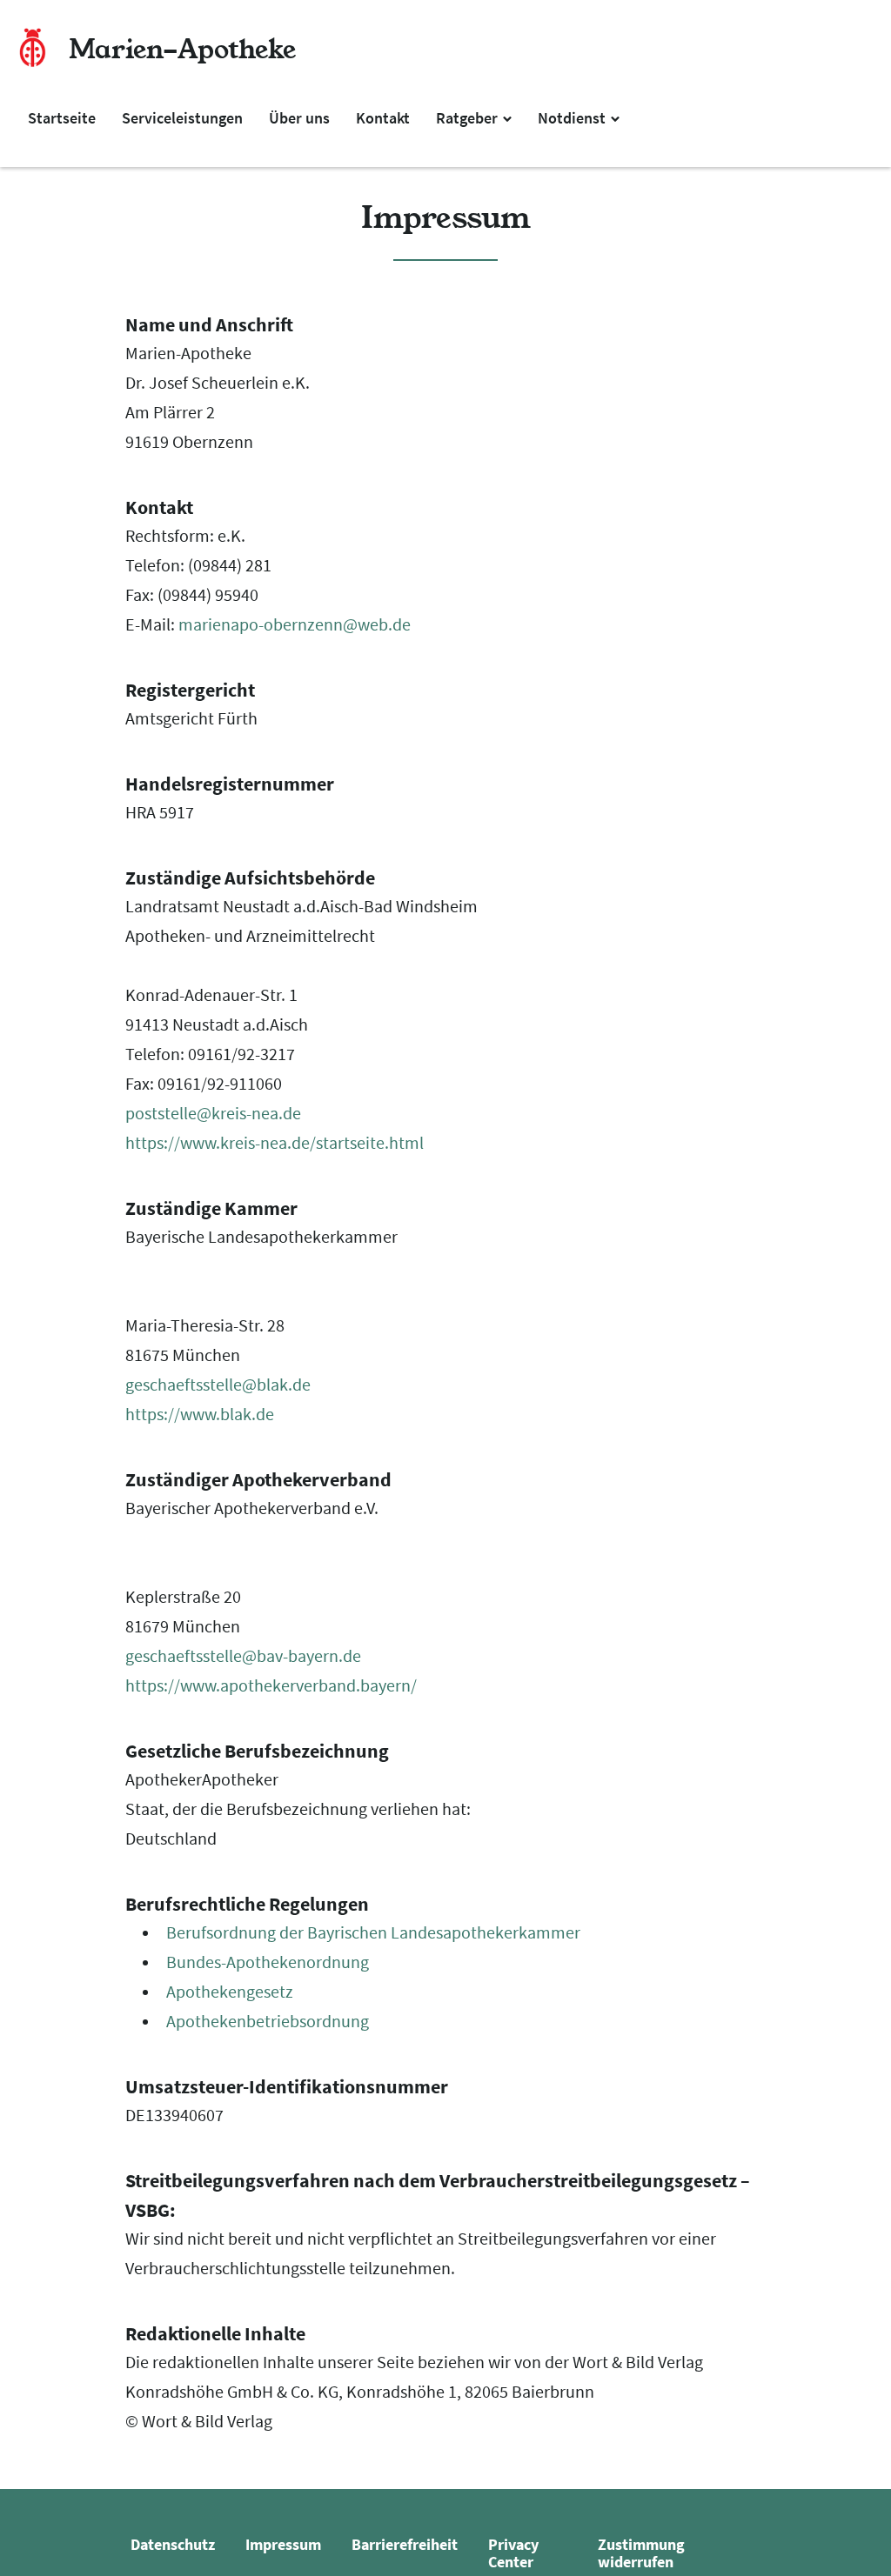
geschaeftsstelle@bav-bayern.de (243, 1656)
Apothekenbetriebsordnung (268, 2022)
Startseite (62, 118)
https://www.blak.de (200, 1415)
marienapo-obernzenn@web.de (295, 625)
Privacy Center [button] (513, 2553)
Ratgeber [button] (469, 118)
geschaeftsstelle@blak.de (218, 1385)
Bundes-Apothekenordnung (268, 1962)
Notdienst (573, 118)
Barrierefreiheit (405, 2544)
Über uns (299, 118)
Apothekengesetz (230, 1992)
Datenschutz (173, 2544)
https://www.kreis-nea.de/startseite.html (275, 1143)
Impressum (283, 2544)
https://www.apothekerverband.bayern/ (271, 1686)
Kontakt (383, 118)
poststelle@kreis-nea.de (213, 1114)
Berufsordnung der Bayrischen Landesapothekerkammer (373, 1933)
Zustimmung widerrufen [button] (641, 2553)
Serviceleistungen (182, 118)
